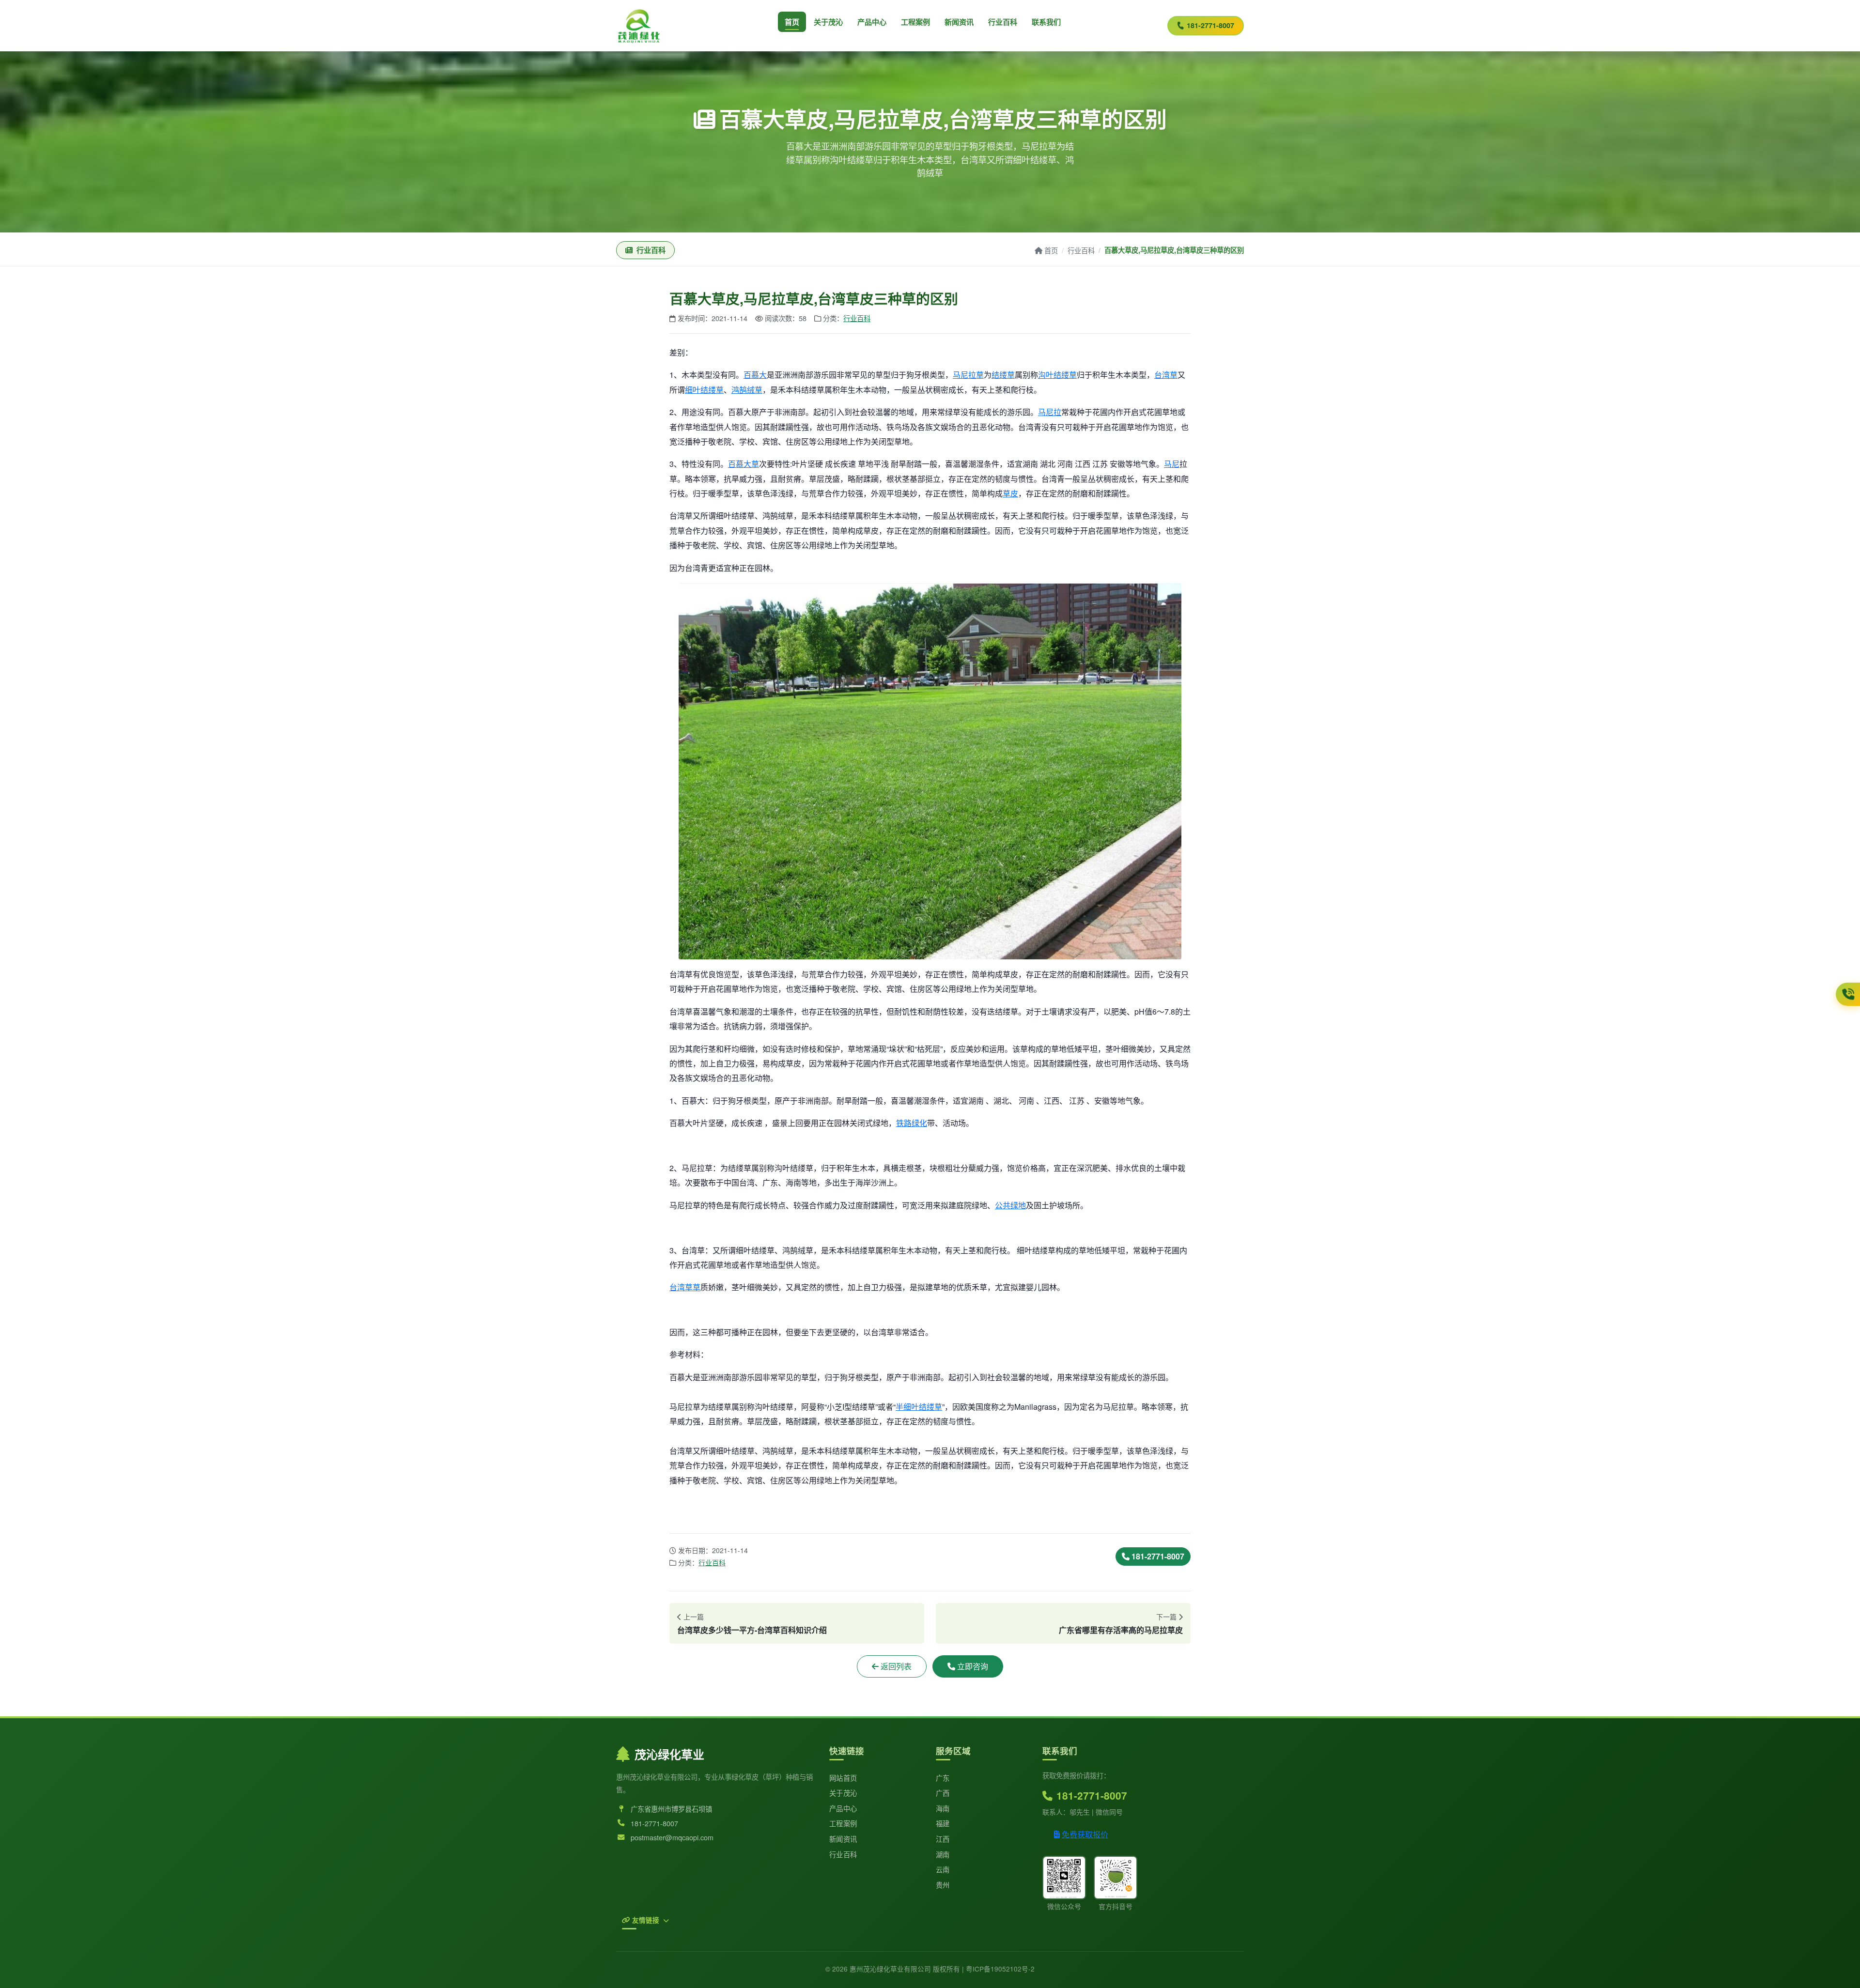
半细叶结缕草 (919, 1407)
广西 (943, 1793)
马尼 (1172, 464)
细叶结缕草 (704, 390)
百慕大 (755, 375)
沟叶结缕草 (1057, 375)
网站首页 (843, 1778)
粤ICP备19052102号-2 (1000, 1969)
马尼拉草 (968, 375)
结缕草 (1003, 375)
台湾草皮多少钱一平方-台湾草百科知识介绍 (752, 1630)
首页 (792, 22)
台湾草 (1166, 375)
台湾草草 (685, 1287)
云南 (943, 1869)
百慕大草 (744, 464)
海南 (943, 1808)
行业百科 (1003, 22)
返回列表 (896, 1666)
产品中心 (872, 22)
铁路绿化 (912, 1123)
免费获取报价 (1085, 1834)
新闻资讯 (959, 22)
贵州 (943, 1885)
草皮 (1010, 493)
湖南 (943, 1854)
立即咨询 (973, 1666)
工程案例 (915, 22)
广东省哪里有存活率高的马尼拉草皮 (1121, 1630)
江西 (943, 1839)
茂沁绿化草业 (669, 1754)
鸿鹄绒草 (747, 390)
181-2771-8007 (1210, 25)
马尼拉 (1050, 412)
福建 (943, 1823)
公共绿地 (1010, 1205)
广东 (943, 1778)
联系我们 (1046, 22)
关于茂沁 (828, 22)
